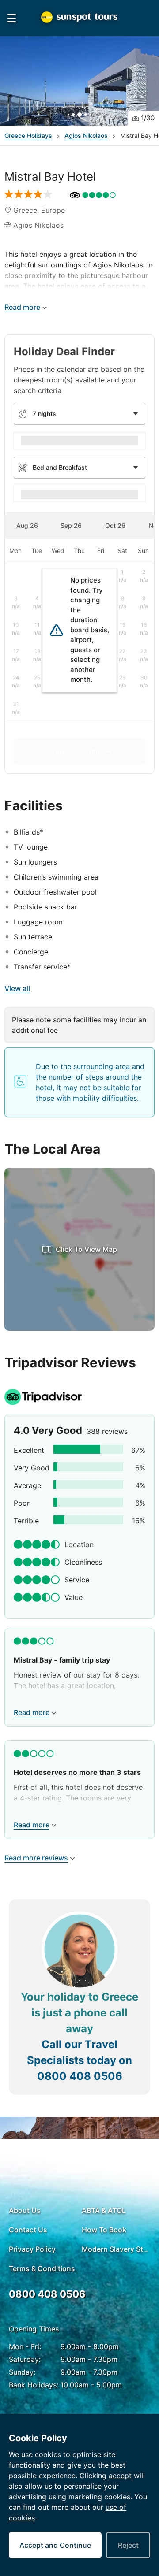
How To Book (104, 2230)
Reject (128, 2545)
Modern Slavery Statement (116, 2249)
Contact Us (28, 2230)
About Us (25, 2210)
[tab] (27, 525)
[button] (79, 81)
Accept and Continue (55, 2545)
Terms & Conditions (42, 2268)
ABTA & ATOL (104, 2210)
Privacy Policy (32, 2249)
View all (17, 988)
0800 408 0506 (80, 2076)
